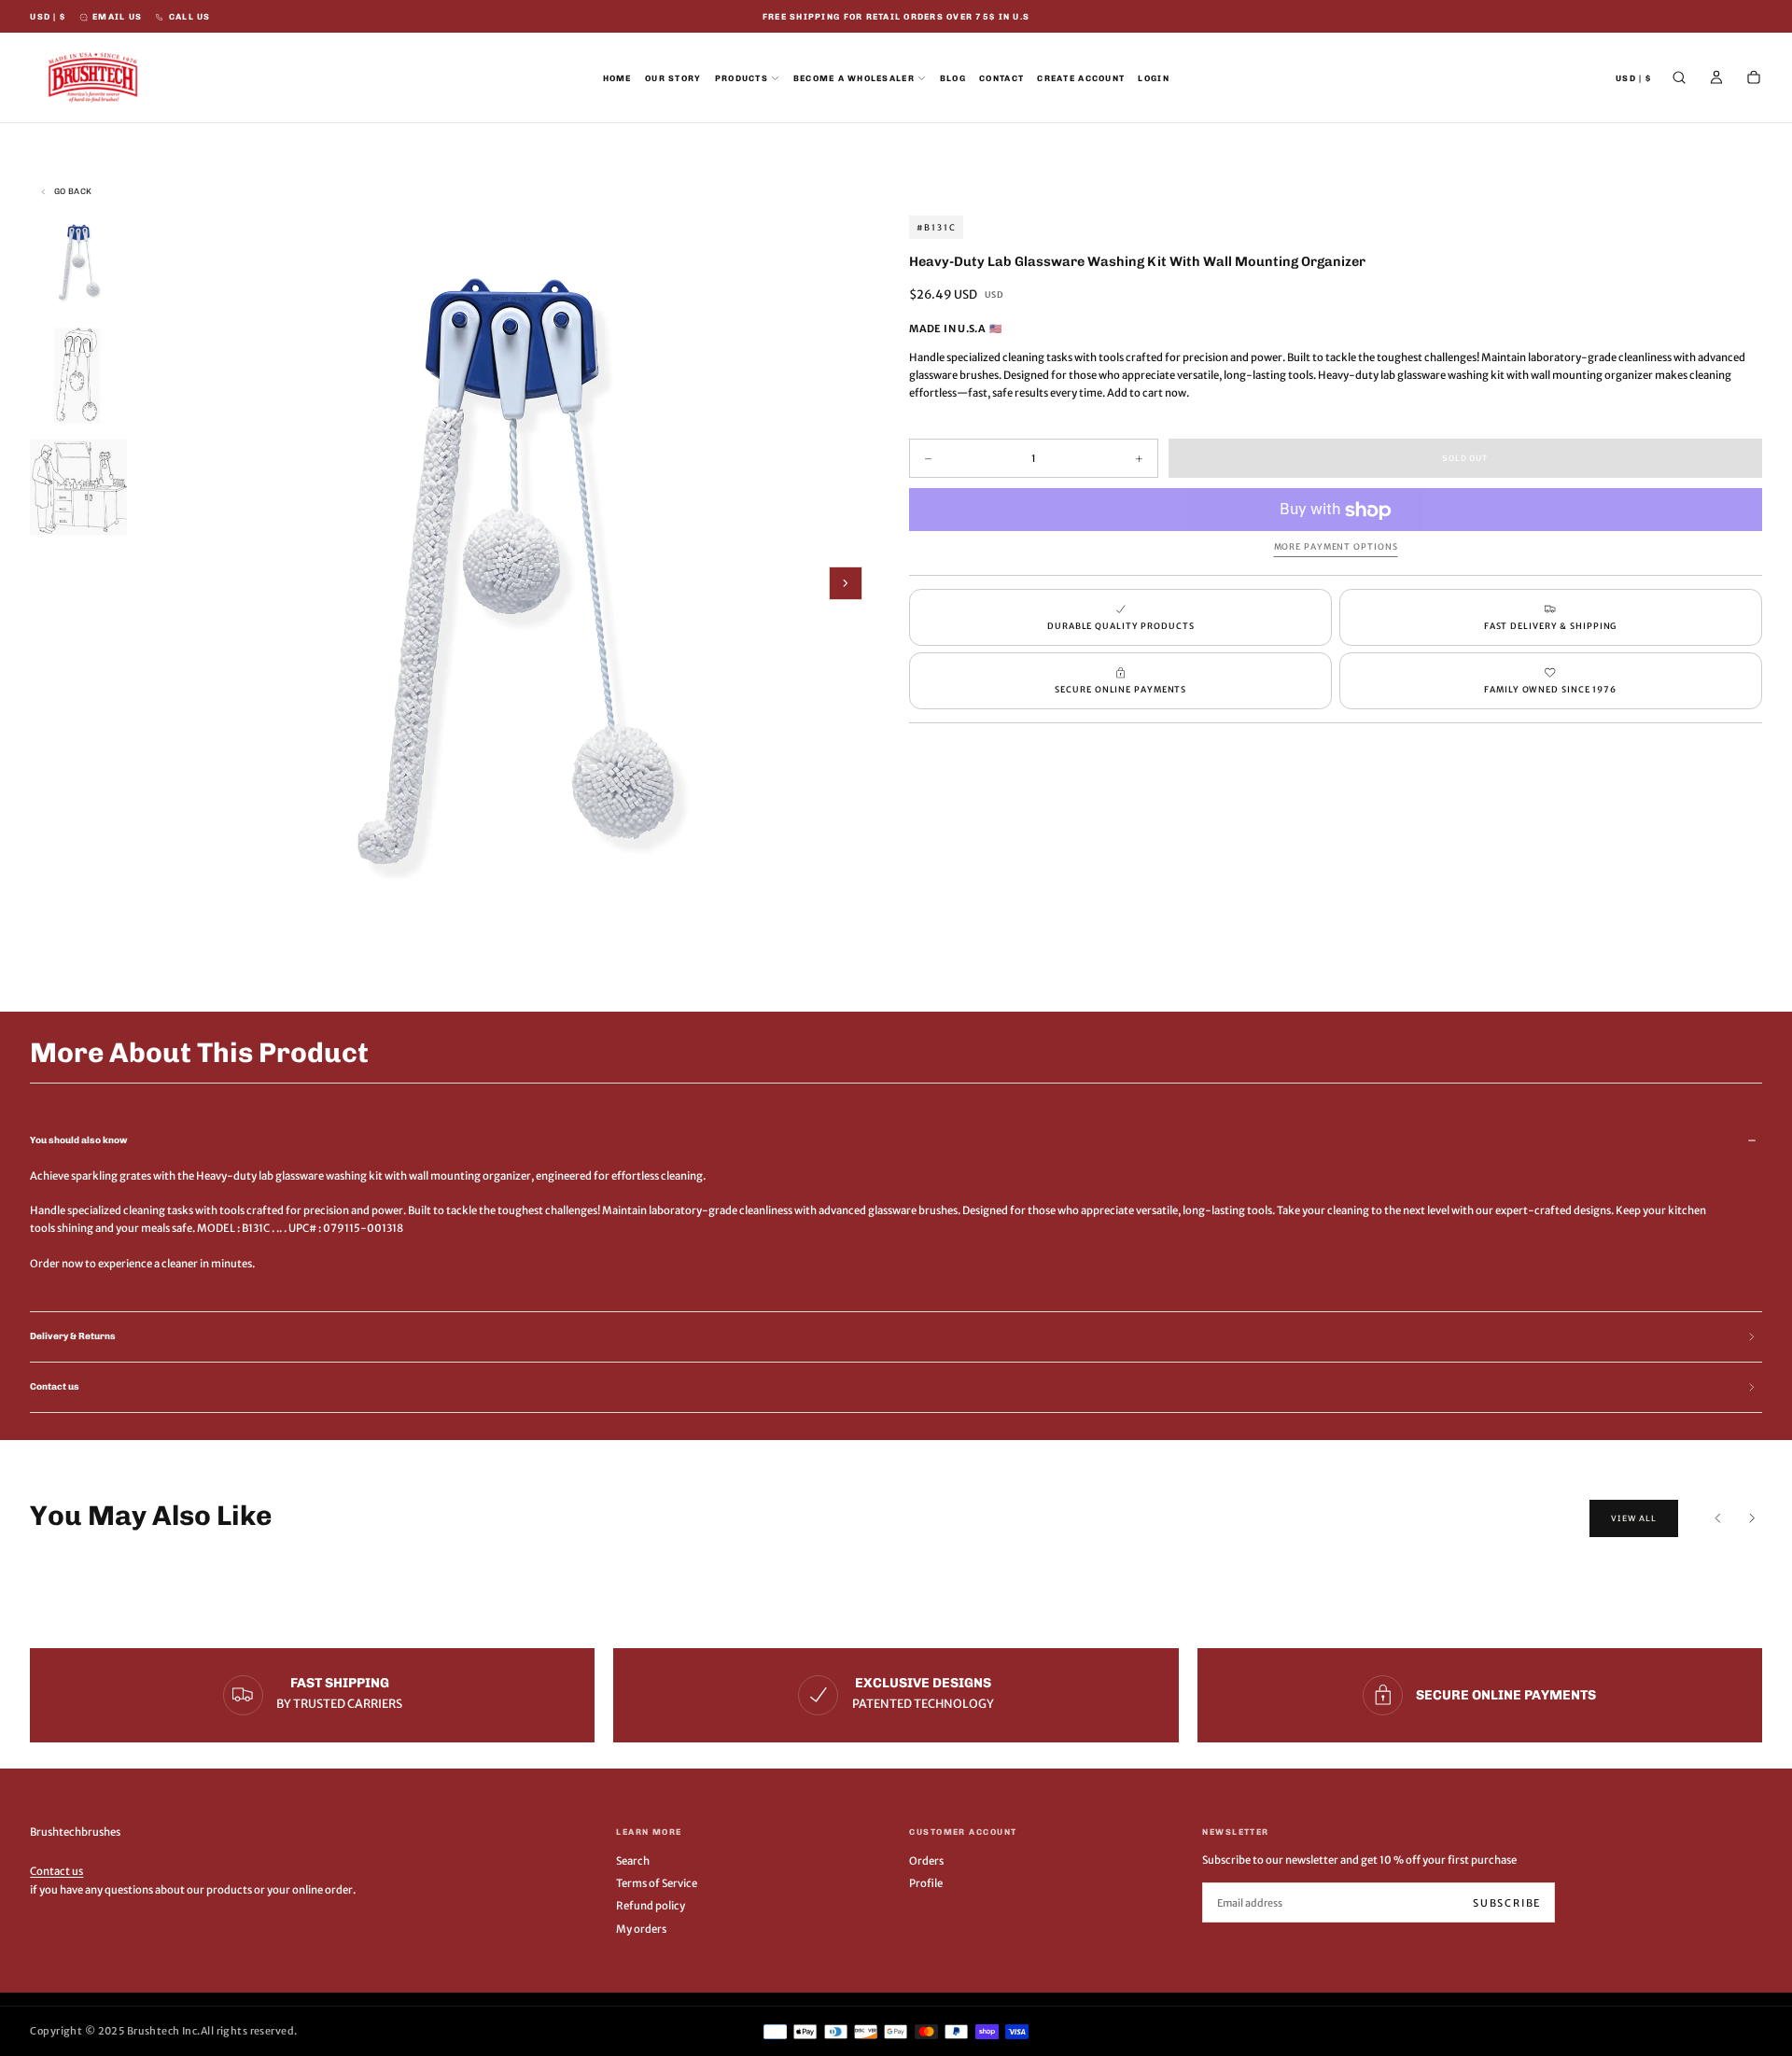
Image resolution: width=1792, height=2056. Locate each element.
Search (633, 1861)
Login (1153, 78)
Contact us (56, 1871)
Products (742, 78)
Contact (1001, 78)
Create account (1081, 78)
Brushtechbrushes (75, 1832)
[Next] (1752, 1518)
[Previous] (1718, 1518)
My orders (641, 1929)
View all (1634, 1518)
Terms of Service (657, 1883)
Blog (953, 78)
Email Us (117, 17)
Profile (926, 1883)
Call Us (189, 17)
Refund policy (651, 1906)
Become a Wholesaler (854, 78)
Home (617, 78)
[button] (48, 17)
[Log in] (1716, 80)
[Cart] (1754, 80)
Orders (926, 1861)
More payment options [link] (1336, 546)
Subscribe (1507, 1903)
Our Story (673, 78)
